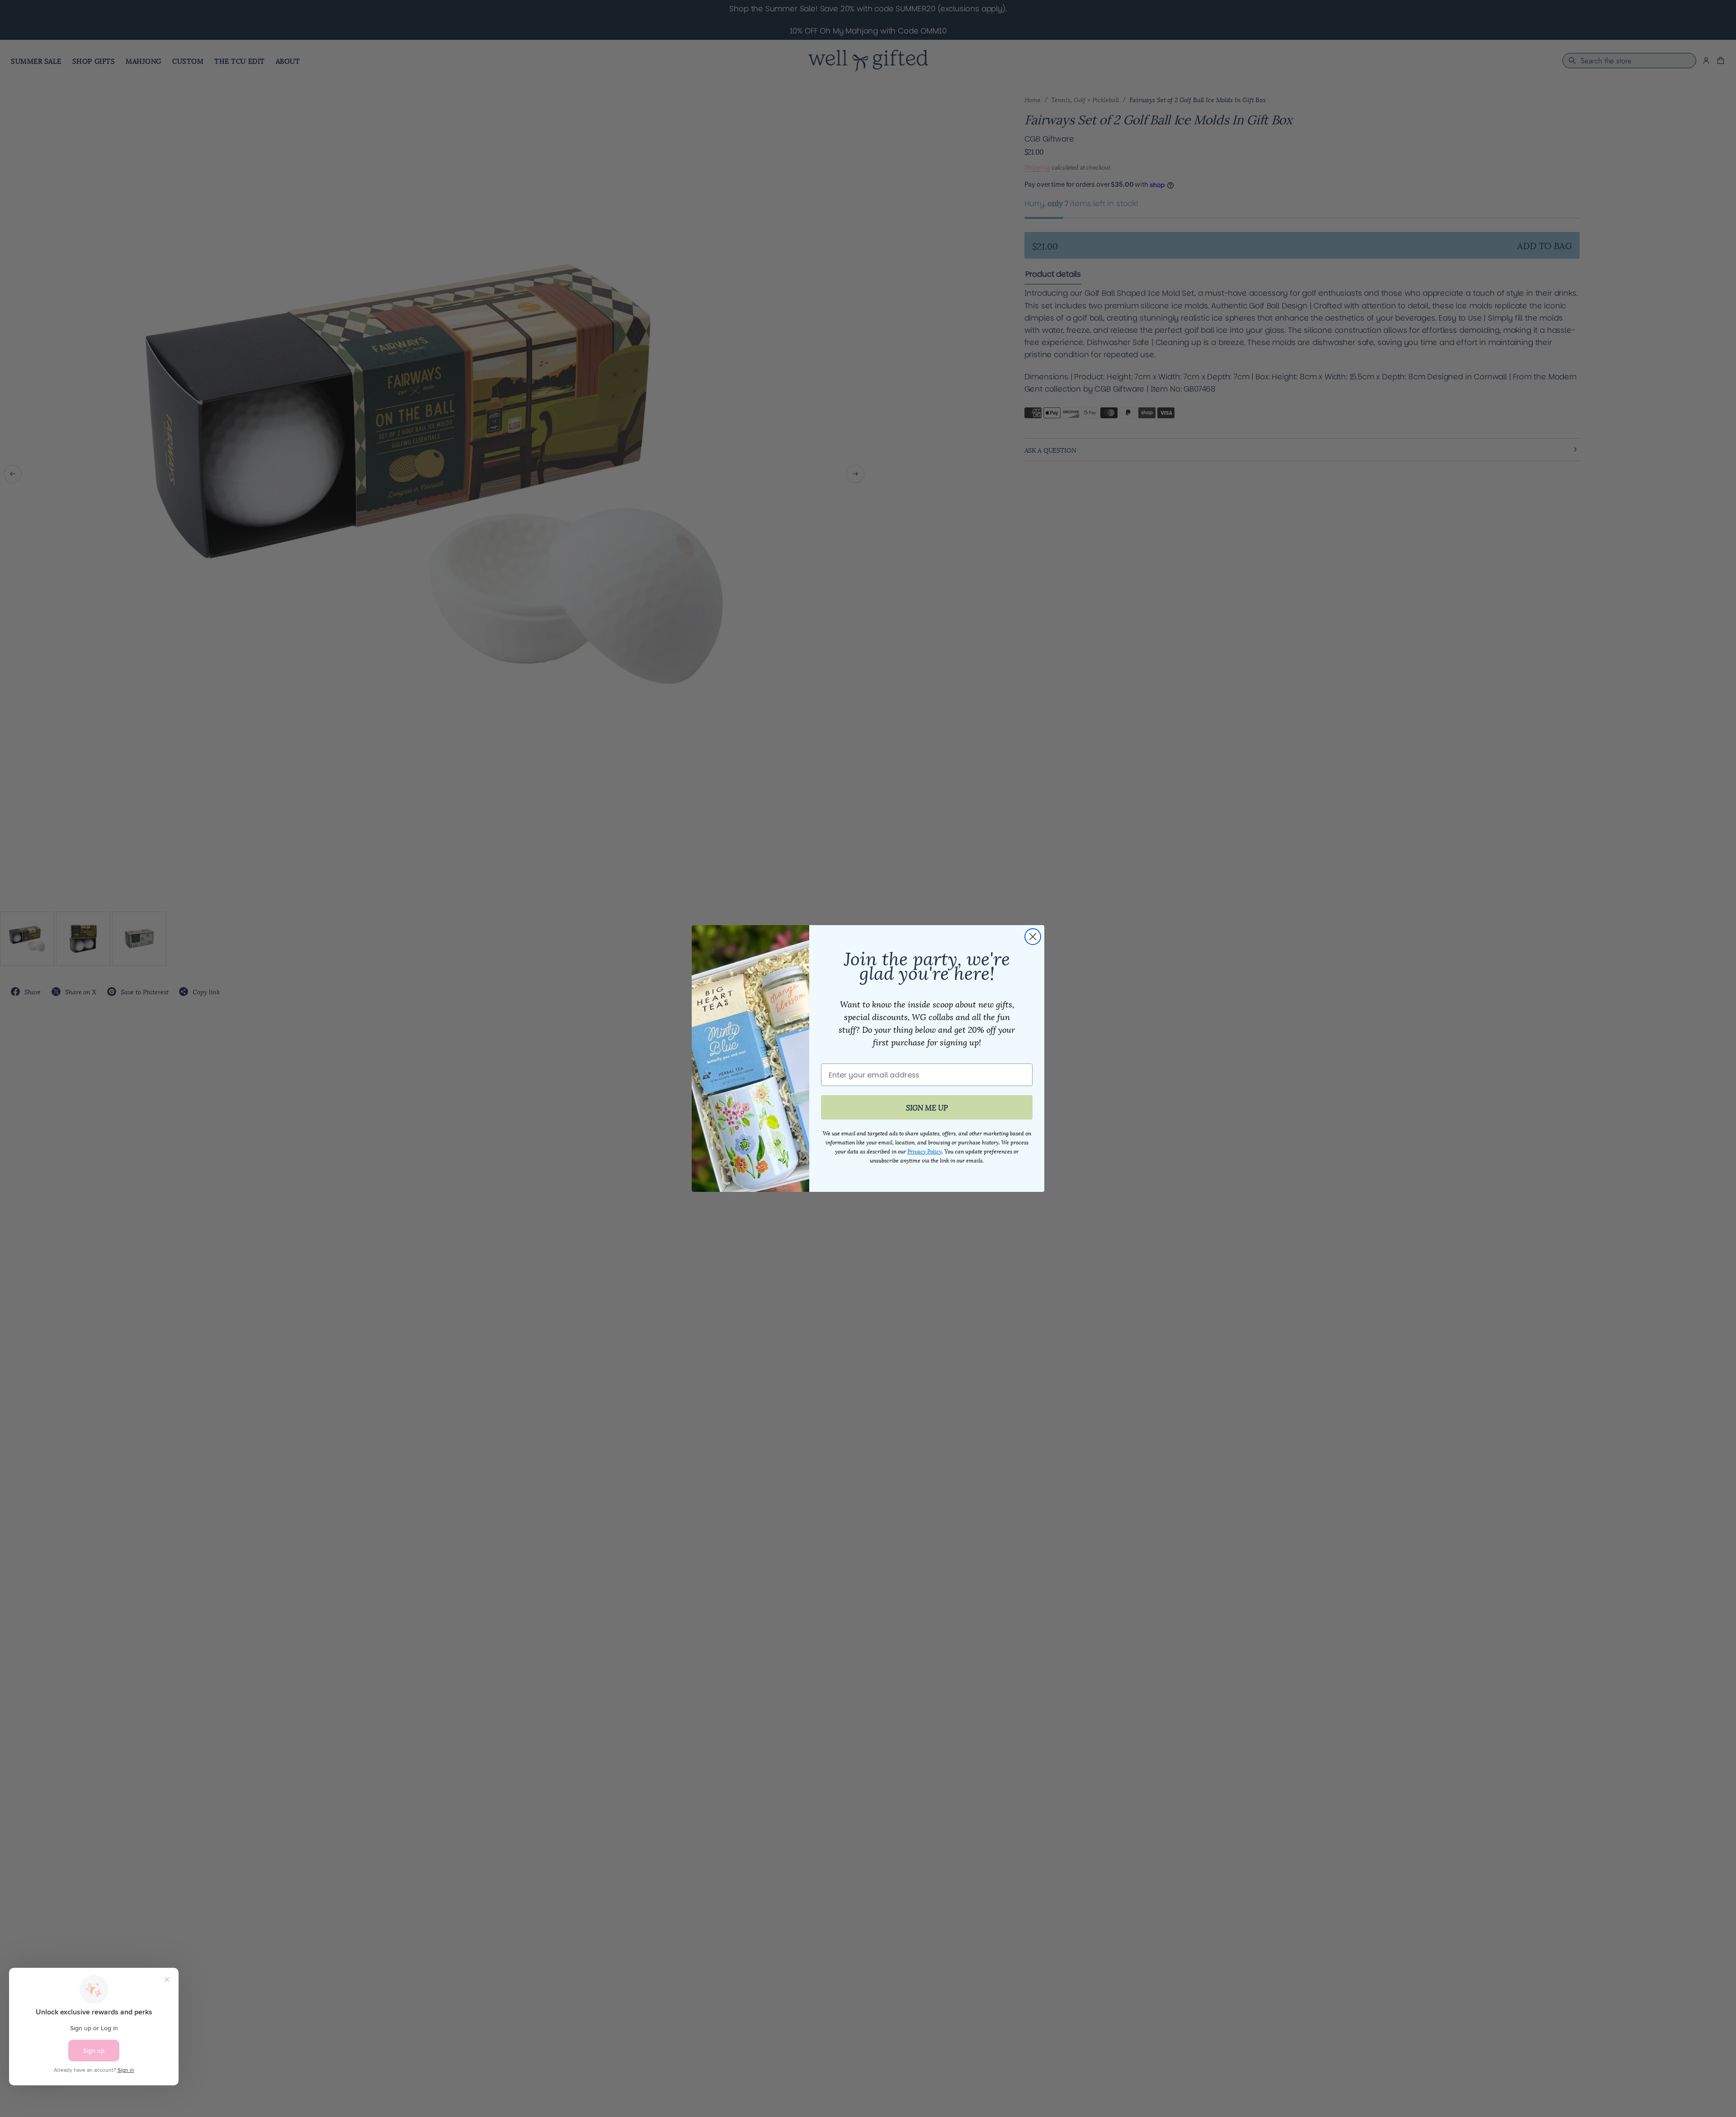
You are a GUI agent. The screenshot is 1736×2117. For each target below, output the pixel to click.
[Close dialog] (1033, 937)
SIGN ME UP (927, 1107)
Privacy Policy (925, 1151)
